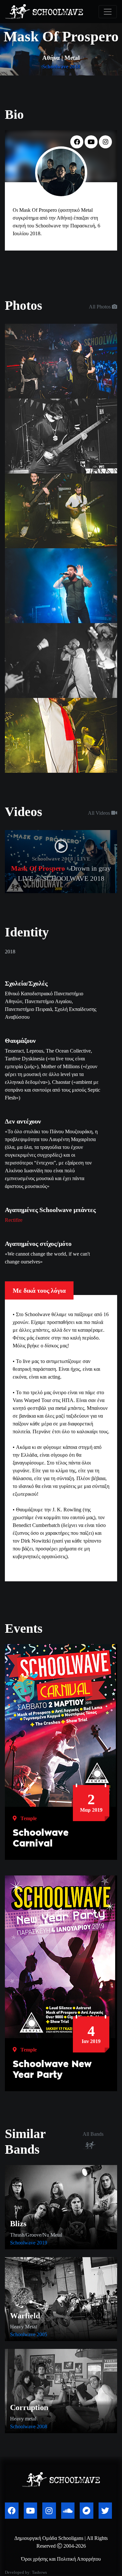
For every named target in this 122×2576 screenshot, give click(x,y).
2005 (42, 2334)
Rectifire (14, 1220)
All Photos (100, 307)
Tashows (39, 2572)
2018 (75, 67)
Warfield (25, 2316)
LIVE (84, 859)
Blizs (18, 2224)
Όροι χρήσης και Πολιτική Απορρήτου (61, 2559)
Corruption (29, 2407)
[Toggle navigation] (108, 12)
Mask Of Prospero (38, 868)
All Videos (100, 813)
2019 (42, 2243)
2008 (42, 2426)
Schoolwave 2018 (53, 859)
